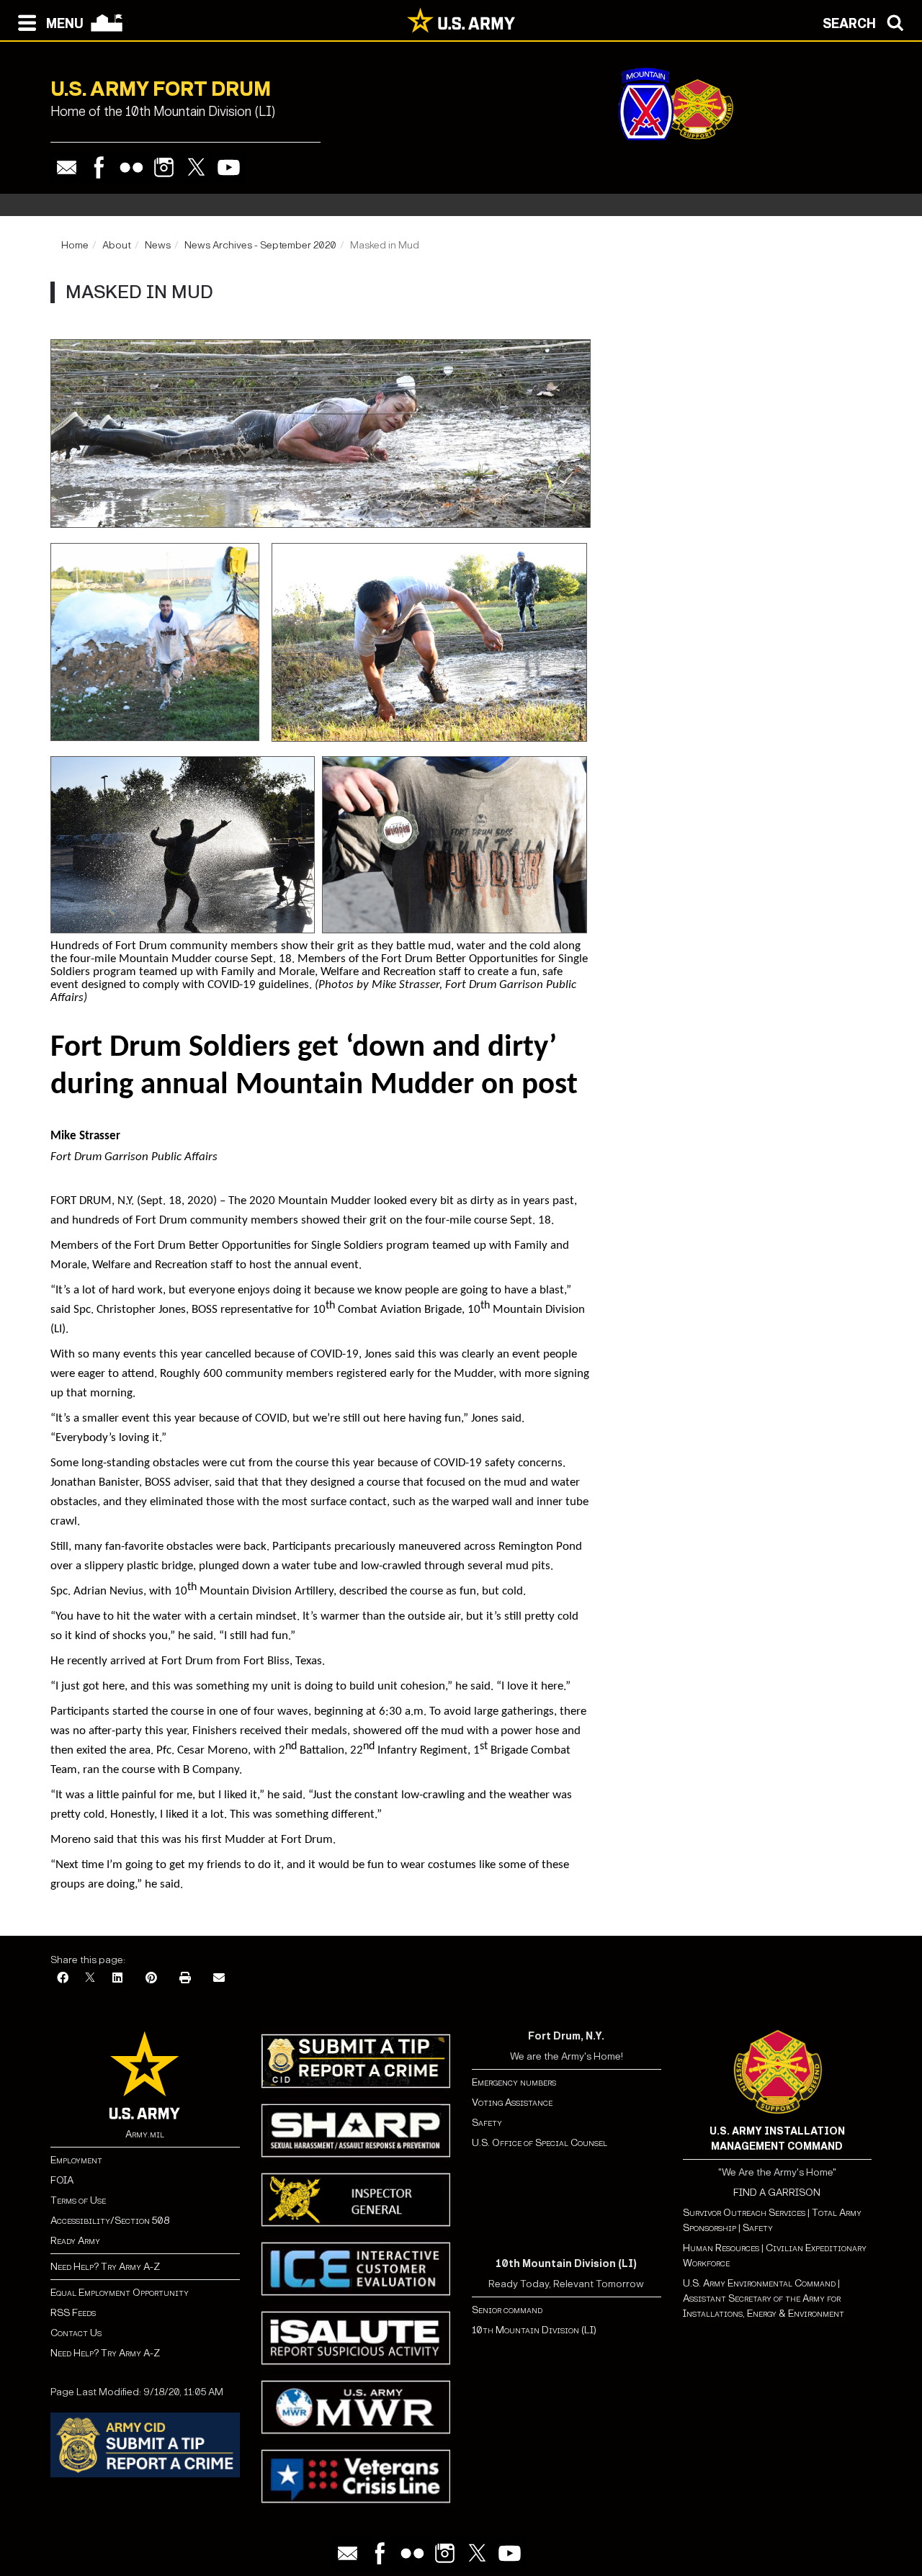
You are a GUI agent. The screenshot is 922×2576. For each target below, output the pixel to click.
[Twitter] (196, 167)
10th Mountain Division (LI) (534, 2330)
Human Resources (721, 2248)
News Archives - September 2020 (260, 245)
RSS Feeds (73, 2313)
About (117, 245)
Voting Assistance (512, 2102)
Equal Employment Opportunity (120, 2293)
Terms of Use (78, 2200)
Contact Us (76, 2333)
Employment (76, 2160)
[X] (90, 1979)
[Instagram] (164, 167)
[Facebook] (99, 167)
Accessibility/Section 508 (110, 2221)
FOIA (62, 2180)
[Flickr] (131, 167)
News (158, 245)
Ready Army (75, 2241)
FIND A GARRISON (777, 2193)
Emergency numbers (514, 2082)
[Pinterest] (151, 1979)
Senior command (507, 2310)
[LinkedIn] (117, 1979)
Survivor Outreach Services (744, 2213)
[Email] (67, 167)
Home (75, 245)
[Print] (185, 1979)
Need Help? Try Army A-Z (105, 2267)
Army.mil (145, 2134)
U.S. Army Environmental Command (759, 2283)
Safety (487, 2123)
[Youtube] (229, 167)
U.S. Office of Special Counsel (540, 2143)
